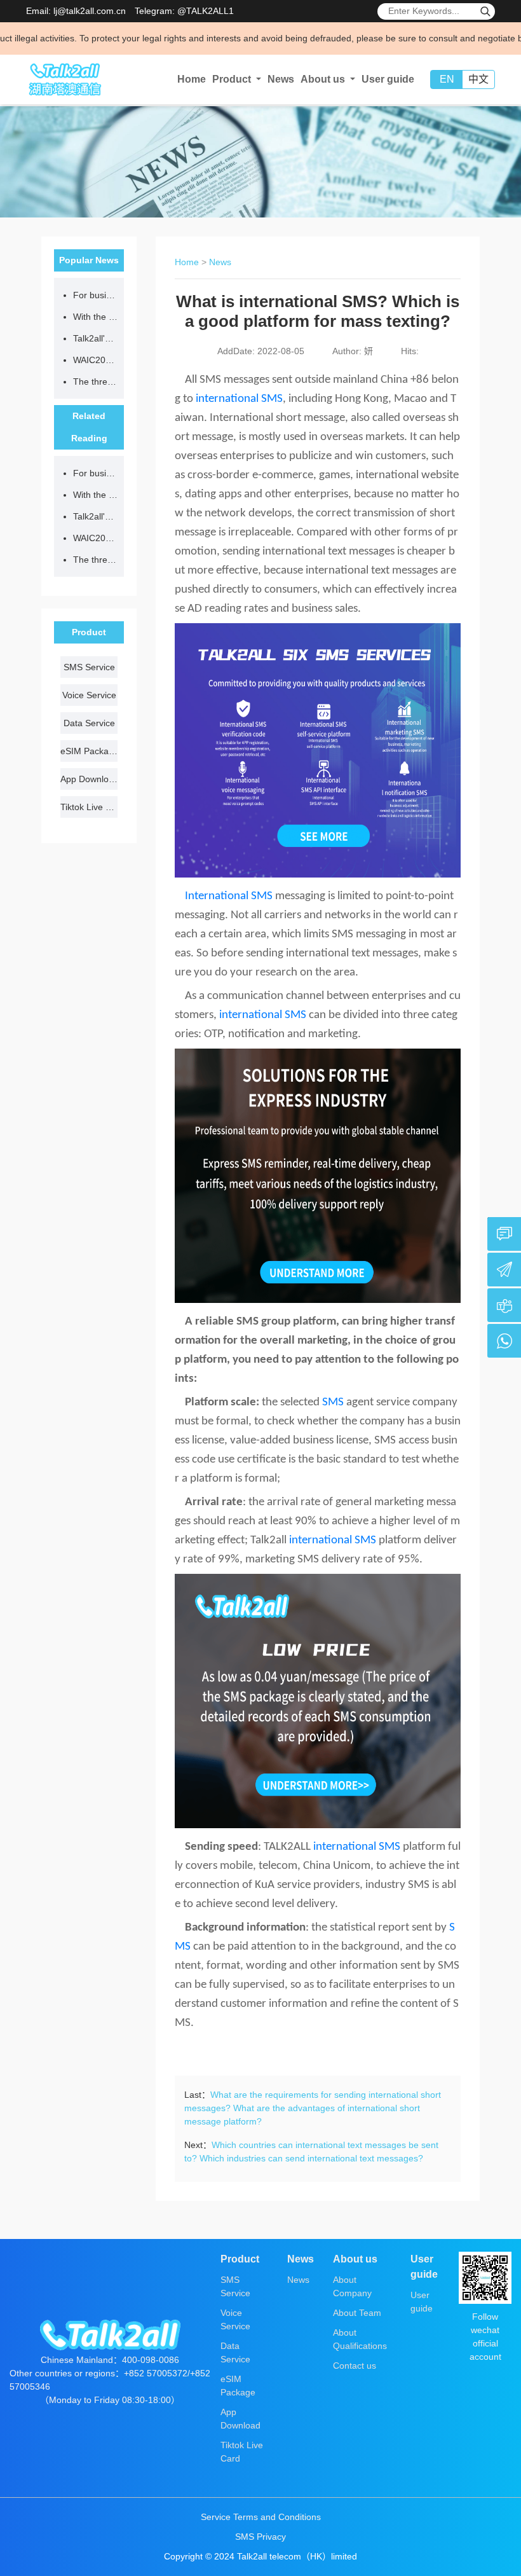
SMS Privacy (260, 2537)
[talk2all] (64, 79)
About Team (357, 2313)
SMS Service (89, 667)
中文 (478, 79)
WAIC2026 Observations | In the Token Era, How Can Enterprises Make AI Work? (95, 360)
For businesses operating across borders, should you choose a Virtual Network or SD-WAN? (95, 295)
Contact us (355, 2366)
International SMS (227, 896)
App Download (89, 779)
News (281, 79)
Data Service (89, 723)
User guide (388, 79)
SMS (333, 1402)
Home (192, 79)
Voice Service (89, 695)
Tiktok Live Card (89, 807)
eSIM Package (89, 751)
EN (447, 79)
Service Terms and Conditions (261, 2517)
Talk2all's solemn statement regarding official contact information (95, 338)
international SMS (239, 399)
